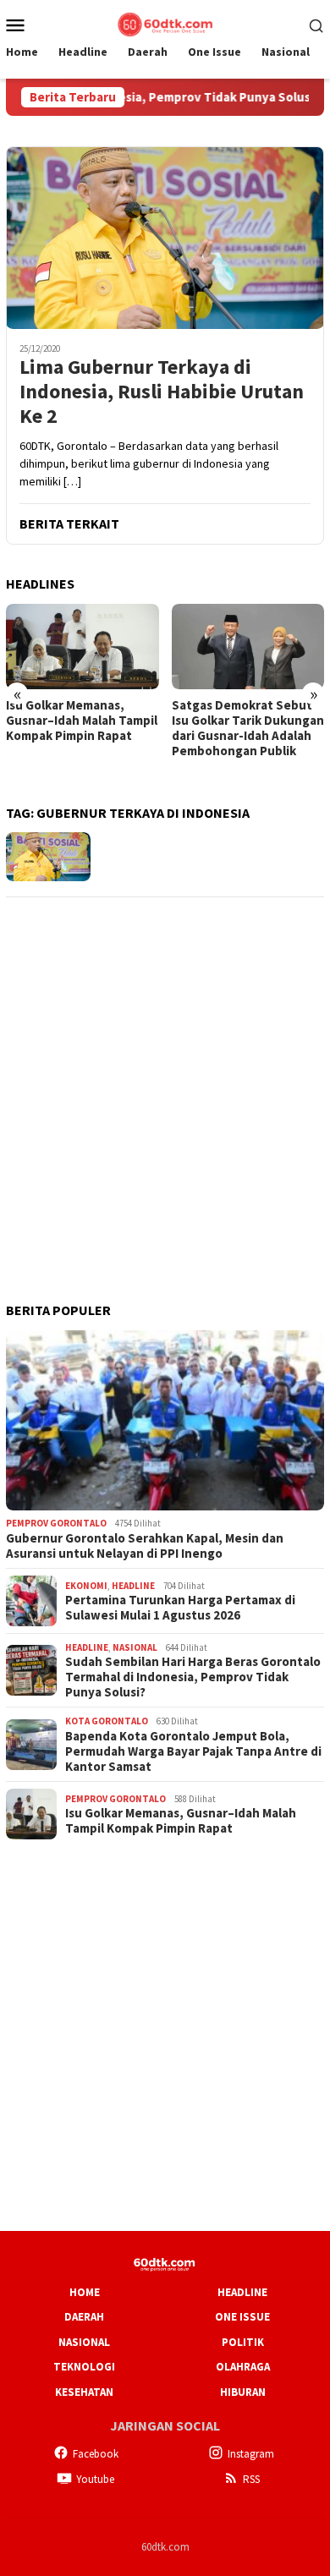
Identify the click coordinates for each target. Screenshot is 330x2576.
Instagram (251, 2454)
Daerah (84, 2317)
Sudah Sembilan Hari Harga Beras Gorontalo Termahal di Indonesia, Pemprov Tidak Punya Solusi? (193, 1677)
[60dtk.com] (165, 23)
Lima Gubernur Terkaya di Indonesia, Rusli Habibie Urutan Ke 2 (162, 392)
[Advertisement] (165, 1077)
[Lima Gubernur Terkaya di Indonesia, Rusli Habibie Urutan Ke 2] (165, 238)
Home (85, 2292)
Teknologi (84, 2367)
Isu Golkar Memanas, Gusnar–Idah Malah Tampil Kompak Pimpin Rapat (82, 721)
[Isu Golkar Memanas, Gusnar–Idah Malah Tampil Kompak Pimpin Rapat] (82, 647)
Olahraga (243, 2367)
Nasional (135, 1647)
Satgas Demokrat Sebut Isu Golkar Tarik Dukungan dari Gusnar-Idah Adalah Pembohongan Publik (248, 728)
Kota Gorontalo (107, 1721)
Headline (133, 1586)
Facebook (96, 2454)
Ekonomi (86, 1586)
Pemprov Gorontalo (56, 1523)
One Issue (242, 2317)
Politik (243, 2342)
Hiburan (243, 2392)
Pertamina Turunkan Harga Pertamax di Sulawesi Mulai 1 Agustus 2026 (180, 1608)
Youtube (95, 2479)
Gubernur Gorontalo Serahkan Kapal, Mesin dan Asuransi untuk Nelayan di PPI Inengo (145, 1546)
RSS (251, 2479)
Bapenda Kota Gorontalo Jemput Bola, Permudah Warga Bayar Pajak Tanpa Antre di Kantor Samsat (193, 1751)
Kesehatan (84, 2392)
